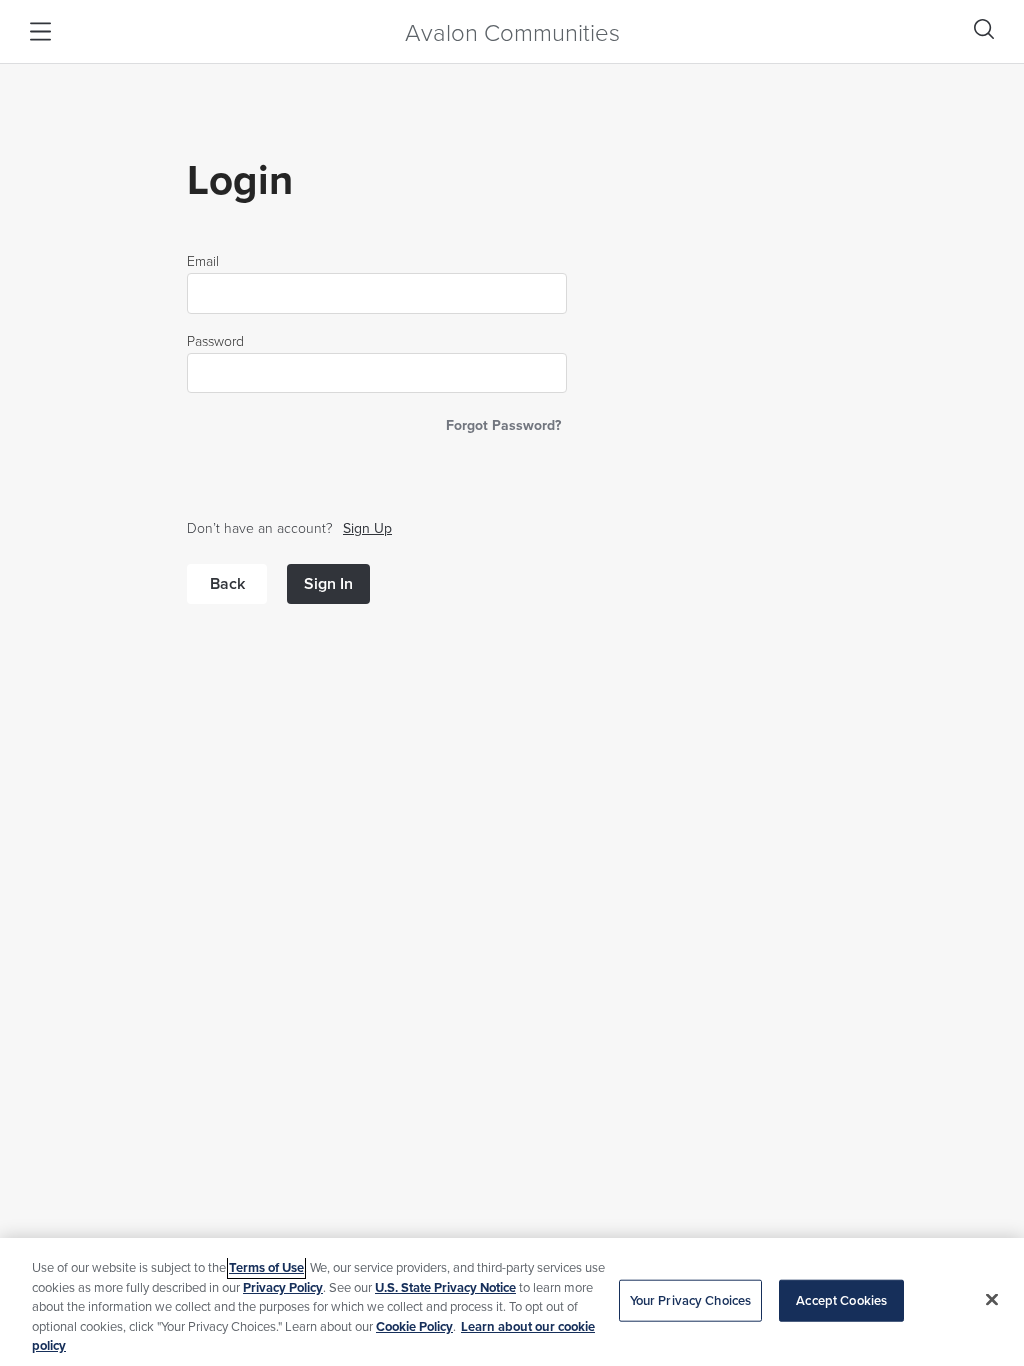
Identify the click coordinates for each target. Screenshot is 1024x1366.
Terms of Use (266, 1267)
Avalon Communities (512, 31)
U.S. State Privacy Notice (445, 1287)
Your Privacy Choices (691, 1300)
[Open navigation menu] (40, 31)
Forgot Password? (503, 425)
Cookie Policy (414, 1326)
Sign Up (367, 528)
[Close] (992, 1300)
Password (215, 341)
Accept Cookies (841, 1300)
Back (227, 583)
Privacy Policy (283, 1287)
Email (203, 261)
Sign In (328, 583)
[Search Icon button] (984, 29)
